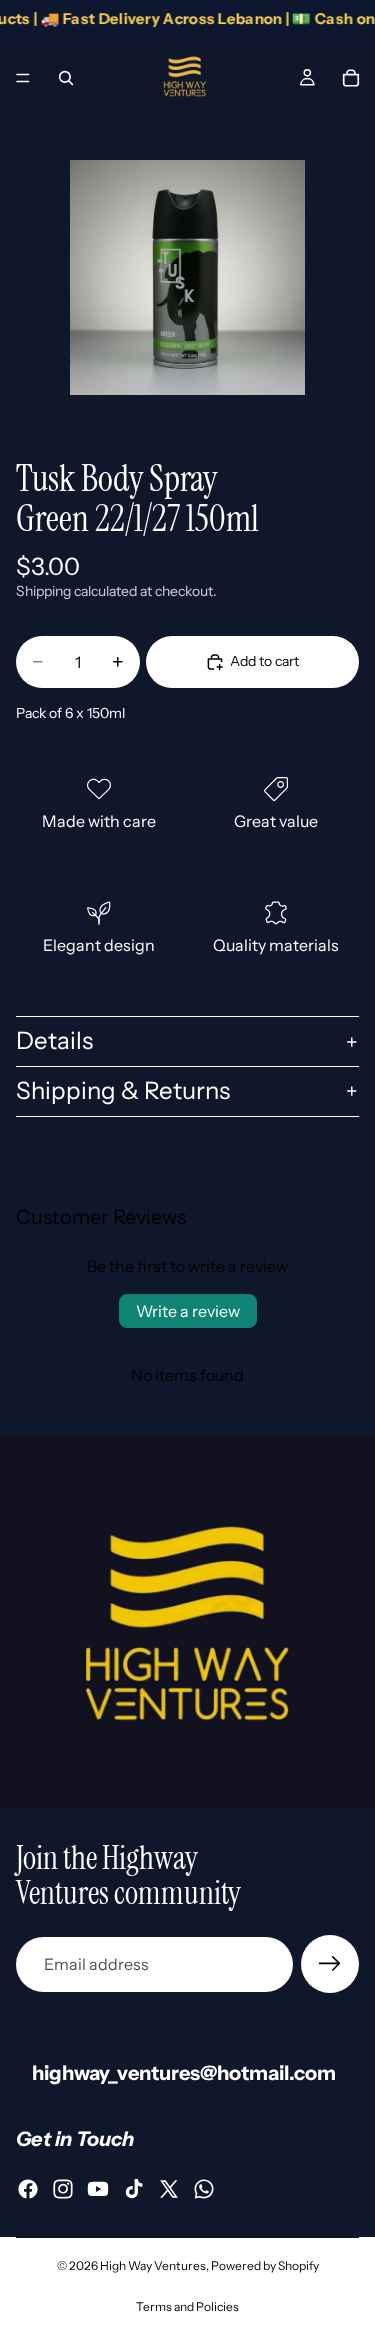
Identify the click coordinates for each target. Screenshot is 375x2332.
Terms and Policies (187, 2306)
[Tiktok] (134, 2189)
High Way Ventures (153, 2265)
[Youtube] (98, 2189)
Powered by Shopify (265, 2265)
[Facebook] (28, 2189)
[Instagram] (63, 2189)
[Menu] (23, 78)
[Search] (66, 78)
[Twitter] (169, 2189)
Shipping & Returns (123, 1090)
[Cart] (351, 78)
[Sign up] (330, 1964)
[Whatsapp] (204, 2189)
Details (54, 1040)
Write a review (188, 1311)
